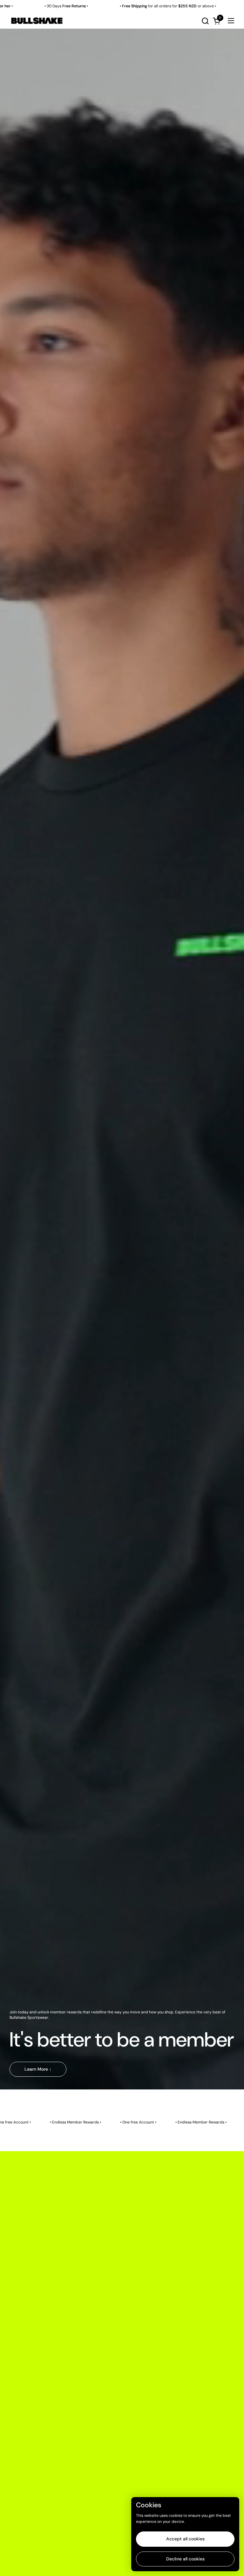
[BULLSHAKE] (37, 21)
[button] (205, 21)
